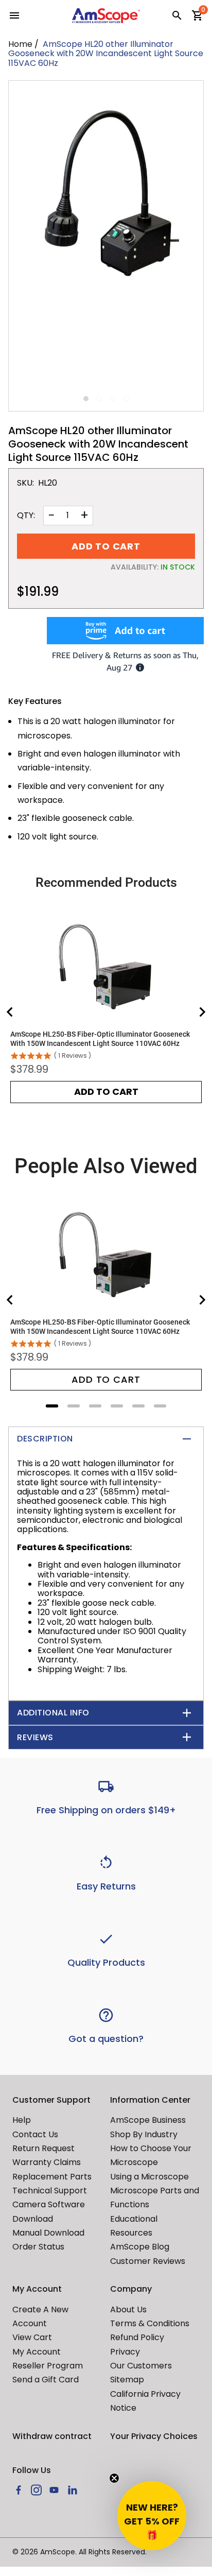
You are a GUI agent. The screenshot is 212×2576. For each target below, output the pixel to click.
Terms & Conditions (150, 2323)
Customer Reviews (148, 2261)
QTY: (26, 516)
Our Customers (141, 2366)
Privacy (125, 2352)
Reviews (35, 1737)
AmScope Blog (140, 2247)
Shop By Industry (144, 2134)
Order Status (38, 2247)
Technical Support (50, 2191)
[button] (152, 2516)
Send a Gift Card (46, 2380)
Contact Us (35, 2134)
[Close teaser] (114, 2478)
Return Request (43, 2148)
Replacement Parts (52, 2177)
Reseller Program (48, 2366)
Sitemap (127, 2380)
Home (20, 44)
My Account (37, 2352)
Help (22, 2120)
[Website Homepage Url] (106, 16)
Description (45, 1439)
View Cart (32, 2337)
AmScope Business (148, 2120)
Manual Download (48, 2233)
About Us (128, 2309)
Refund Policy (137, 2337)
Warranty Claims (47, 2162)
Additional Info (53, 1713)
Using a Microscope (149, 2177)
